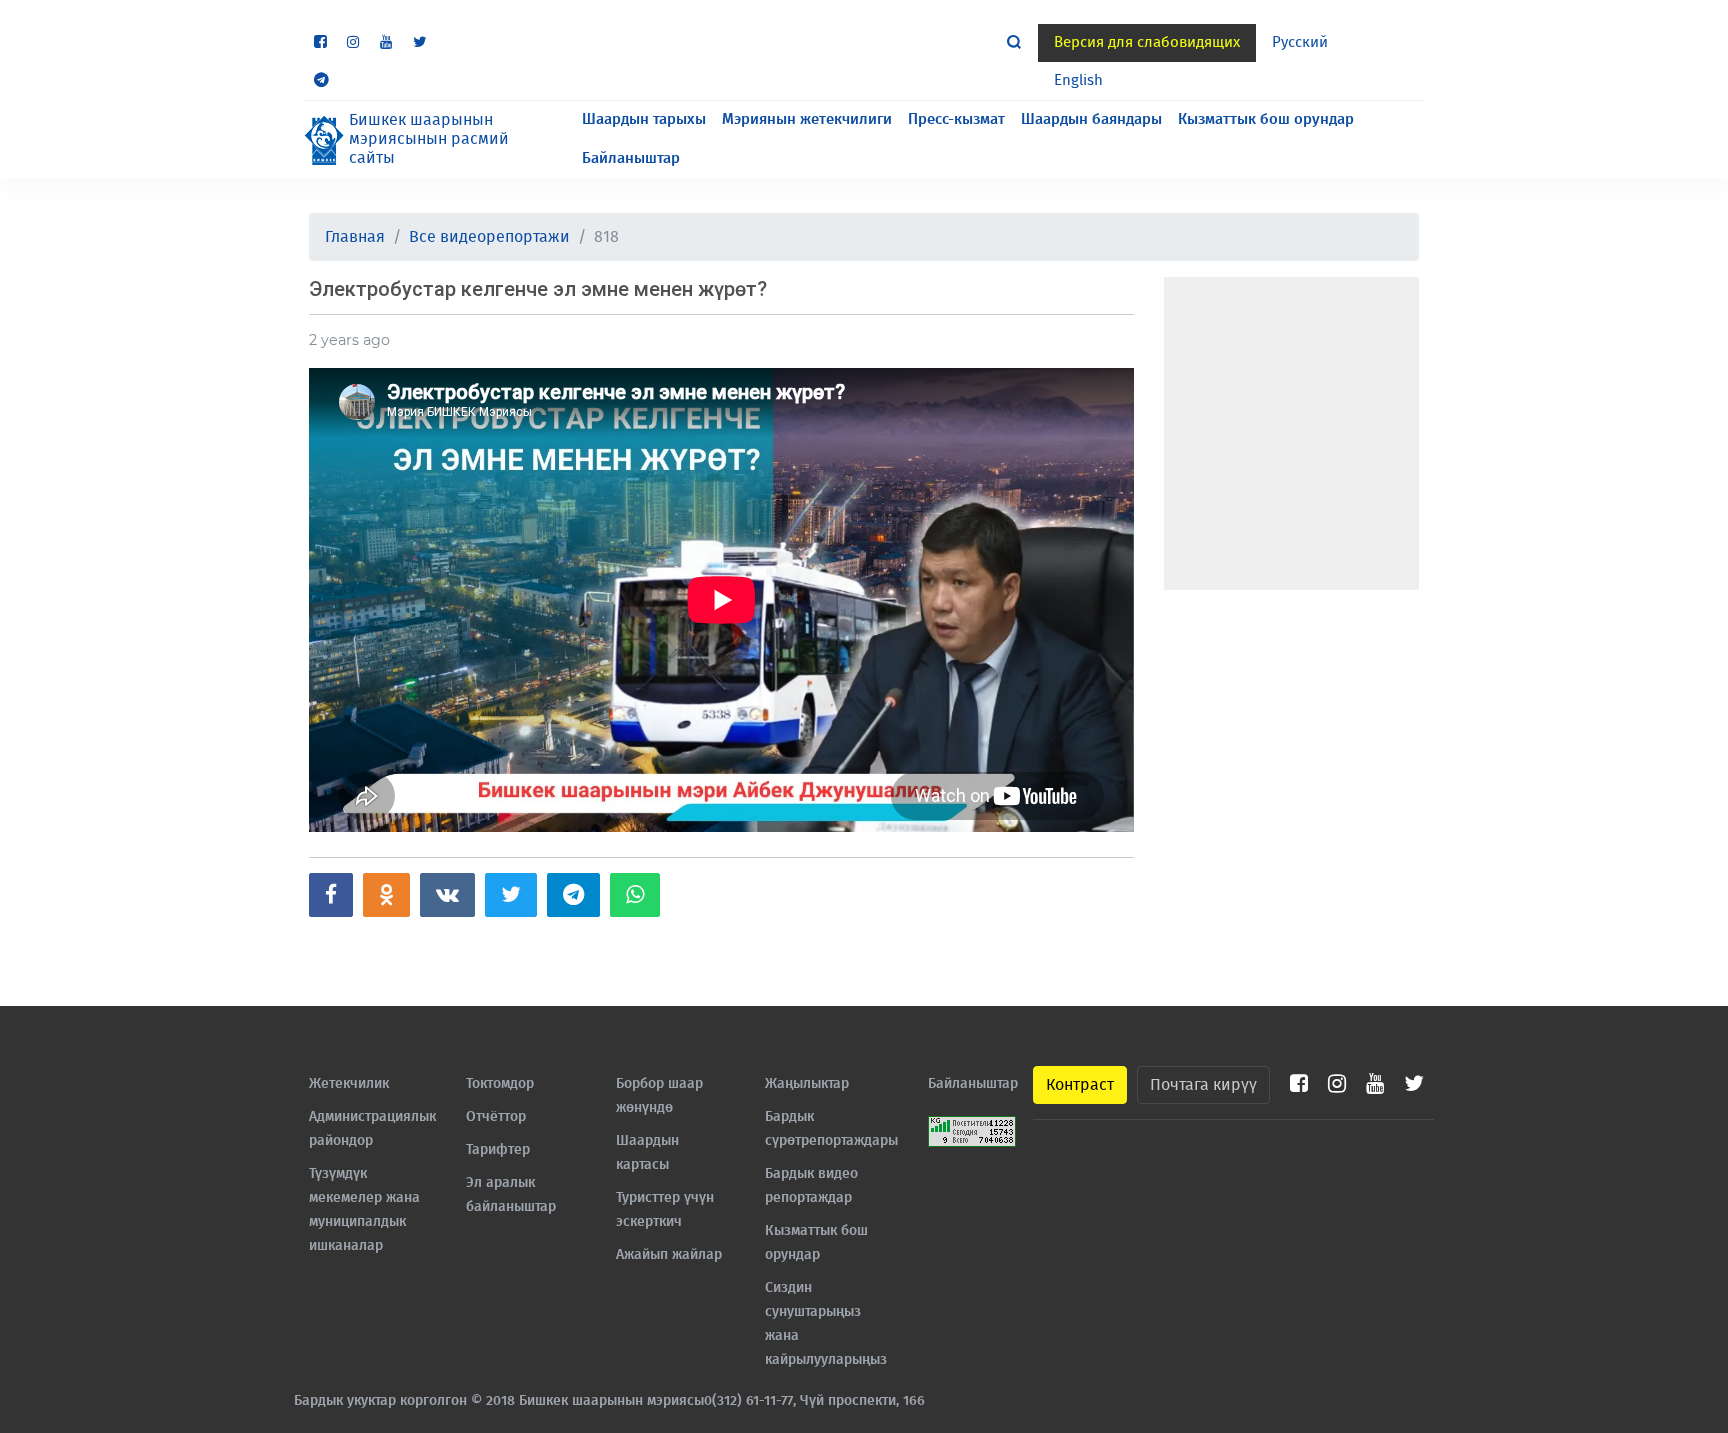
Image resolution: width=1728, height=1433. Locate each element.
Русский (1300, 42)
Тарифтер (498, 1150)
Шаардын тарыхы (644, 119)
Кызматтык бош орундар (1266, 119)
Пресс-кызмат (956, 119)
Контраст (1080, 1085)
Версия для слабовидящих (1147, 42)
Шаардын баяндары (1091, 119)
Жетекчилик (349, 1084)
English (1078, 80)
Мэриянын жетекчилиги (807, 119)
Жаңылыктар (807, 1084)
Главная (355, 237)
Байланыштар (631, 158)
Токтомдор (500, 1084)
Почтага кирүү (1203, 1085)
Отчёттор (496, 1117)
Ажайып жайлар (669, 1255)
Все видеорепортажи (489, 237)
